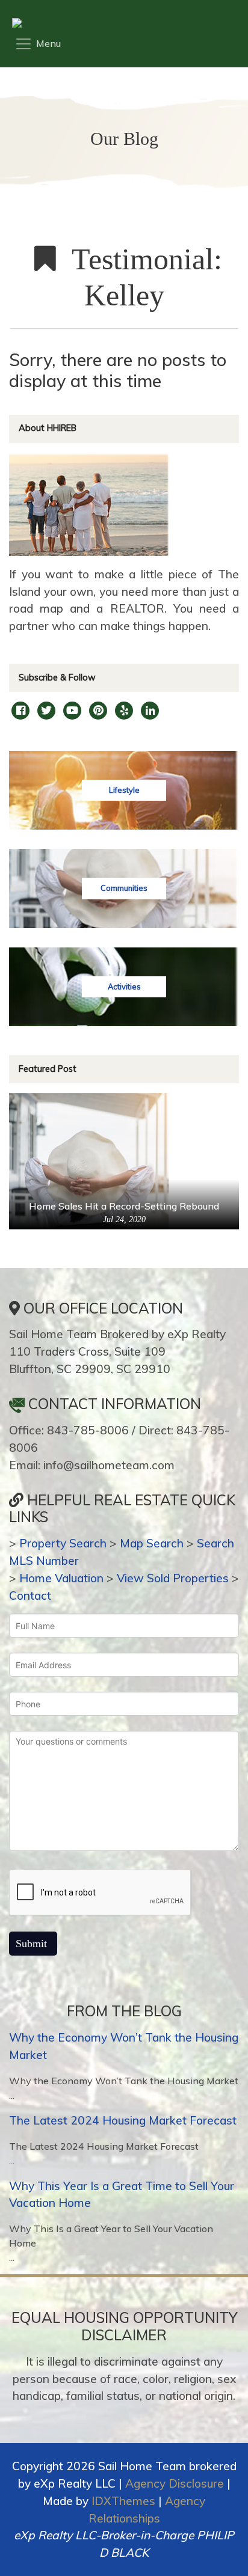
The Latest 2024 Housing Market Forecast (123, 2120)
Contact (30, 1595)
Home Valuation (61, 1578)
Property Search (63, 1543)
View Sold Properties (173, 1578)
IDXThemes (123, 2501)
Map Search (152, 1543)
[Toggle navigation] (38, 44)
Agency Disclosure (175, 2483)
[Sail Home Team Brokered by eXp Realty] (120, 23)
